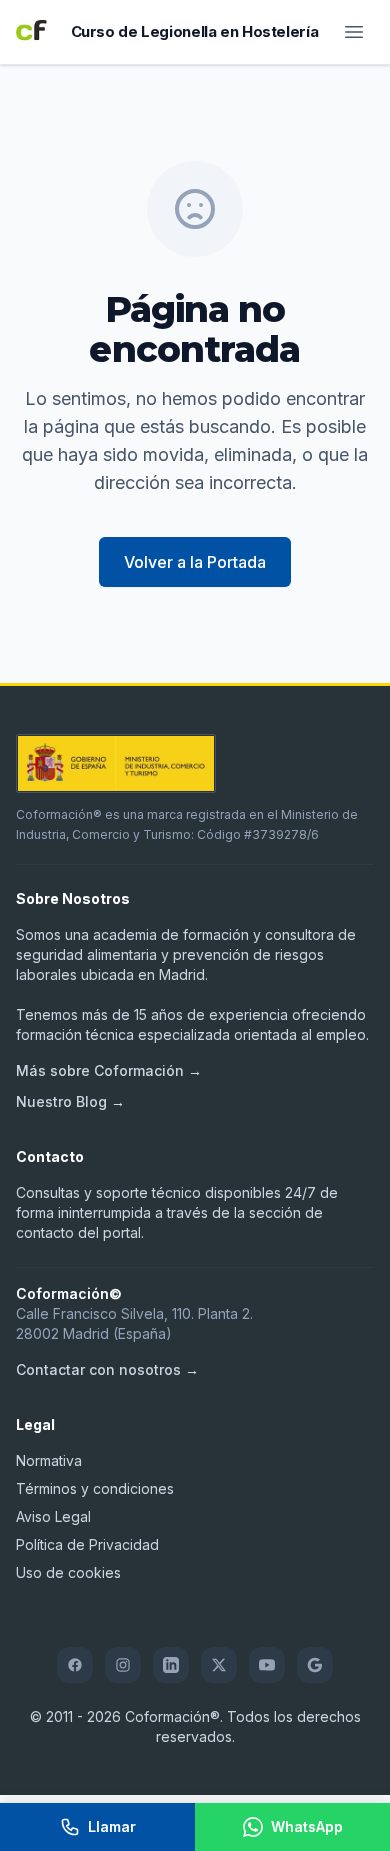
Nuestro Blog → (70, 1101)
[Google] (315, 1665)
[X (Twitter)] (219, 1665)
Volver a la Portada (195, 562)
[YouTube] (267, 1665)
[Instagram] (123, 1665)
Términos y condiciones (95, 1488)
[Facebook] (75, 1665)
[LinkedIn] (171, 1665)
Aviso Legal (53, 1516)
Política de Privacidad (87, 1544)
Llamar (112, 1826)
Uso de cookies (68, 1572)
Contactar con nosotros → (107, 1369)
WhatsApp (307, 1826)
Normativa (49, 1460)
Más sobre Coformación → (109, 1070)
